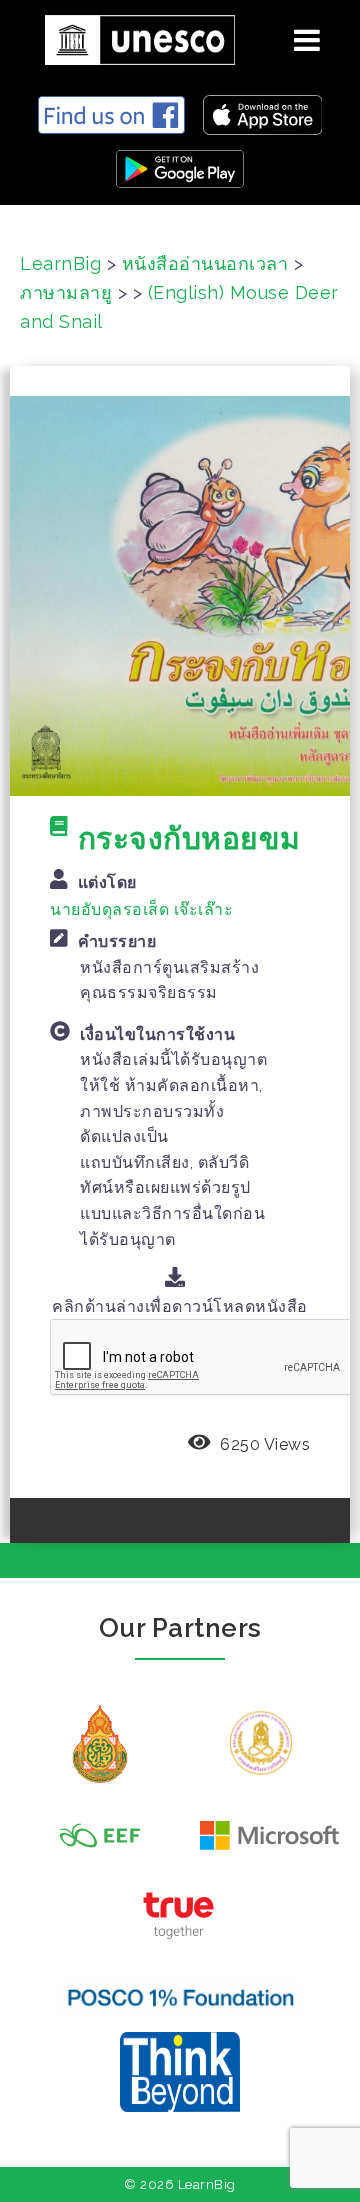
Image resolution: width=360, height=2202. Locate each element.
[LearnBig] (132, 36)
